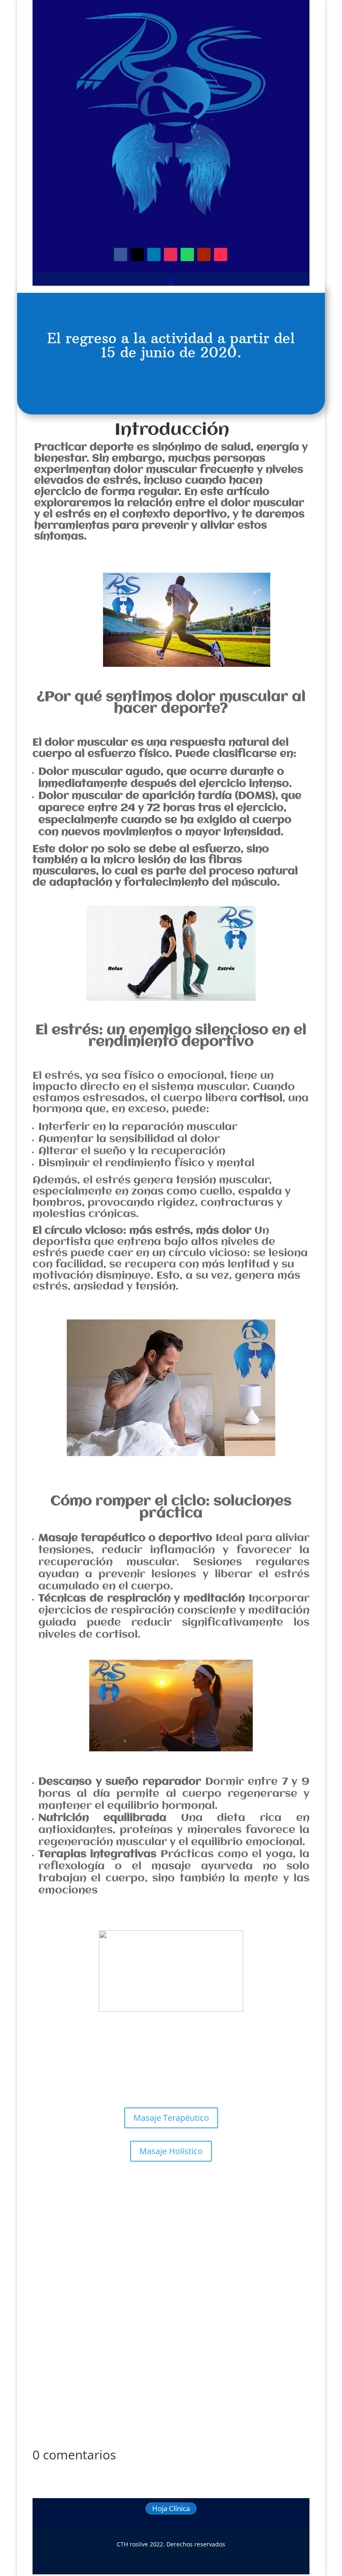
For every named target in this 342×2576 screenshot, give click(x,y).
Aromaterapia (145, 2318)
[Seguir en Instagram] (171, 254)
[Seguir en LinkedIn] (154, 254)
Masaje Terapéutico (171, 2118)
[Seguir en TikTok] (221, 254)
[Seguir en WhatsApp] (187, 254)
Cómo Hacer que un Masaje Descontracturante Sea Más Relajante (156, 2377)
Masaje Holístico (171, 2151)
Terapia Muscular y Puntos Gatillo (240, 2246)
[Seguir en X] (137, 254)
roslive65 (65, 2246)
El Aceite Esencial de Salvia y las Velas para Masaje (130, 2305)
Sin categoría (172, 2246)
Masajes (139, 2246)
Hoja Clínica (171, 2508)
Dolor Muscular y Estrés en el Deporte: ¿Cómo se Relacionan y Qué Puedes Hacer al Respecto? (158, 2229)
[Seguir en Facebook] (121, 254)
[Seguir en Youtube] (204, 254)
